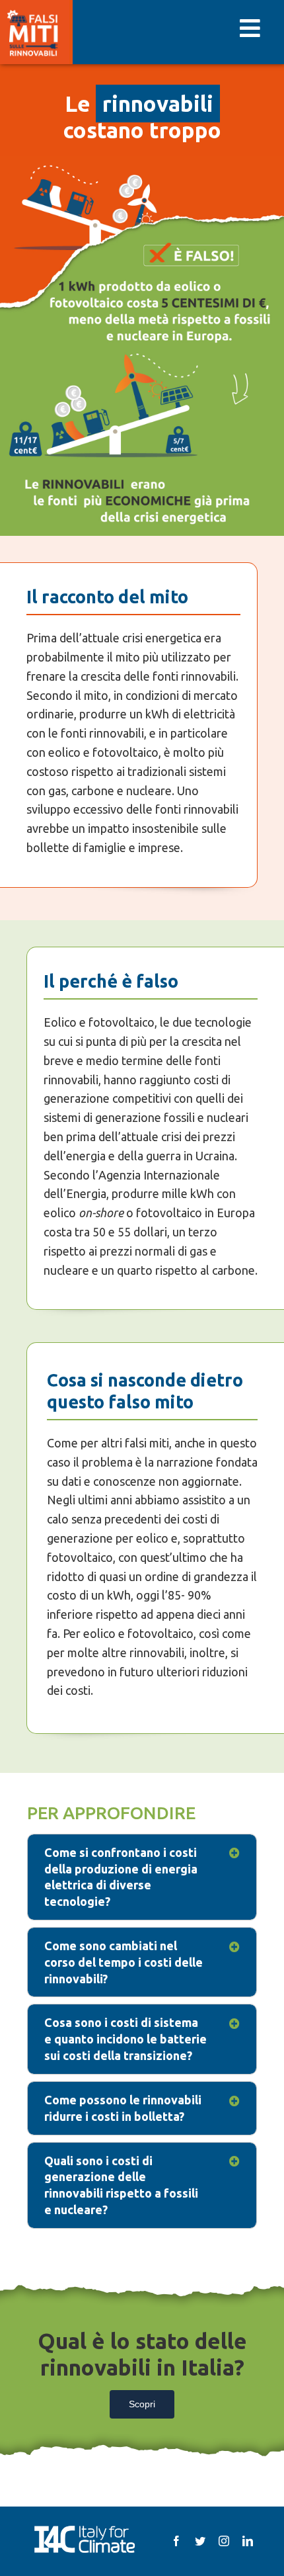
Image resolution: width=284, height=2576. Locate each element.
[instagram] (224, 2541)
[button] (142, 1877)
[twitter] (200, 2541)
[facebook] (176, 2541)
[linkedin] (248, 2541)
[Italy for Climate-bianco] (84, 2529)
